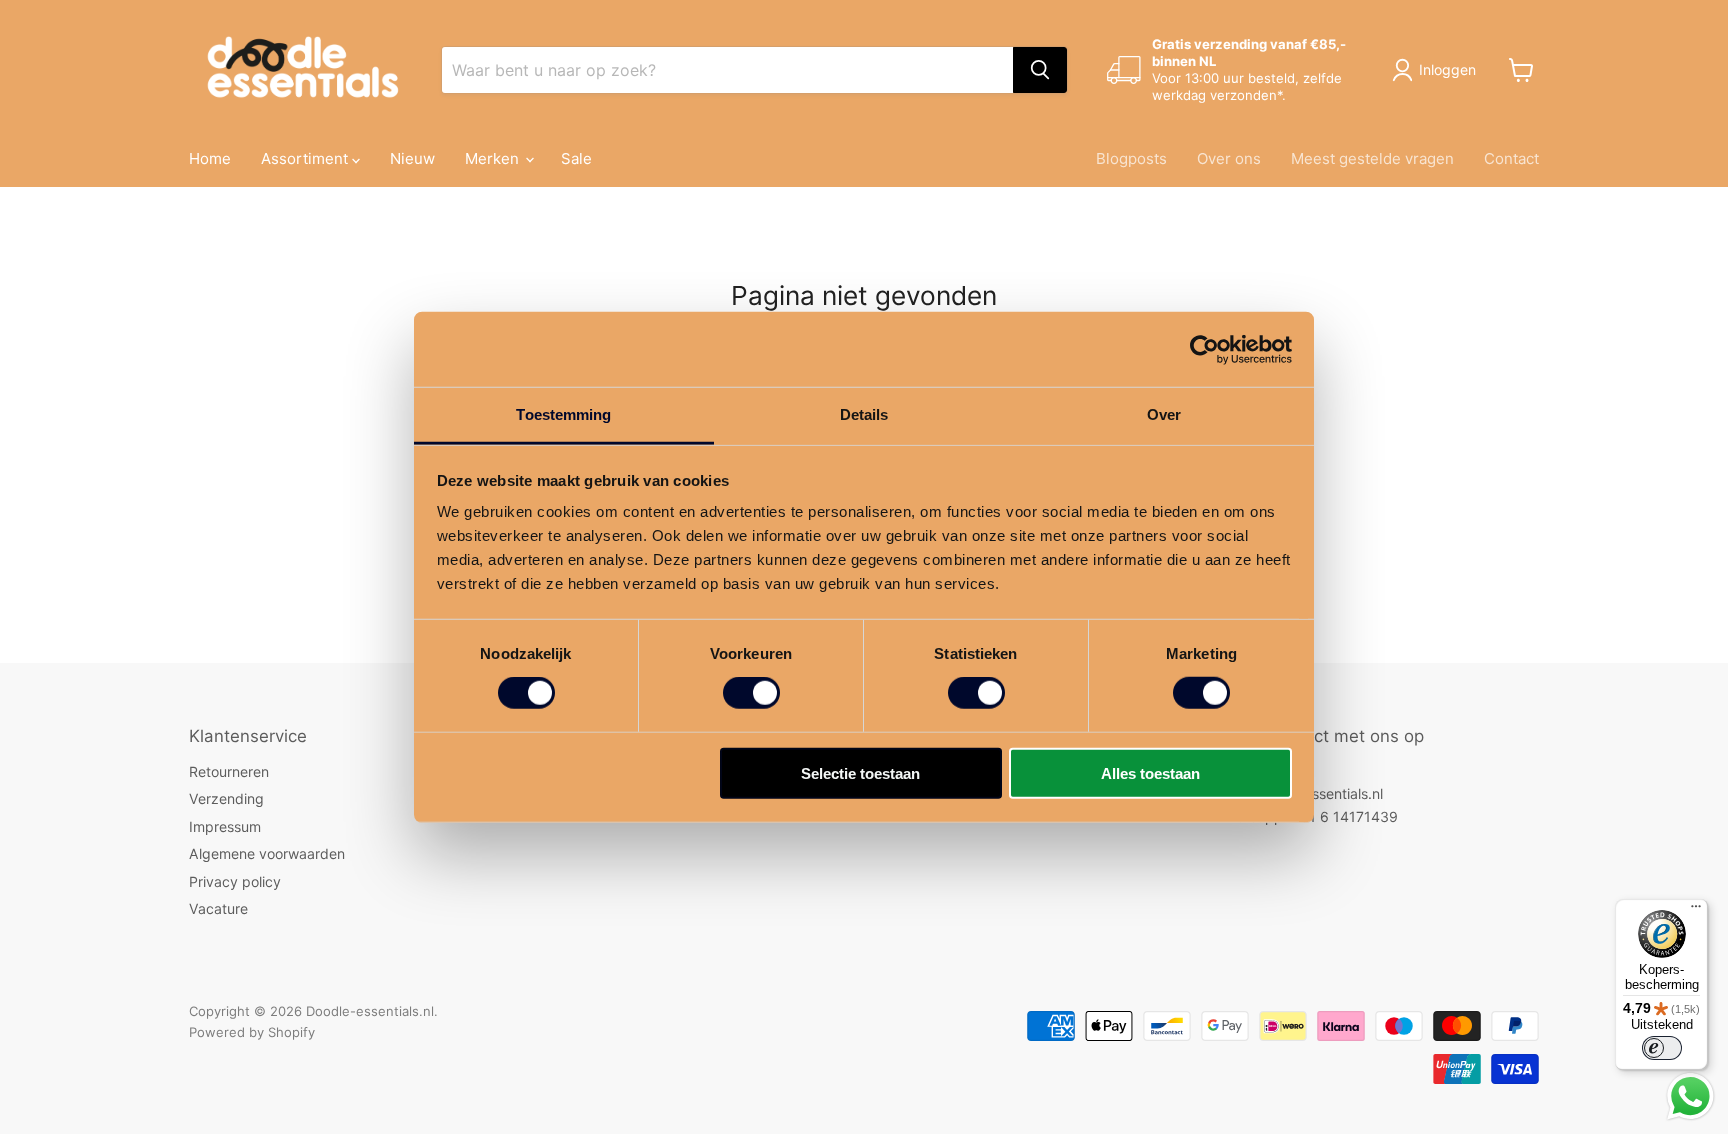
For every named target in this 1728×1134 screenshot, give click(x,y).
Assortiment (306, 158)
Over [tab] (1164, 414)
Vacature (218, 908)
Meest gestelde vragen (1372, 158)
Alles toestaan (1150, 773)
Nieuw (412, 158)
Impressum (225, 826)
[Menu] (1696, 911)
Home (210, 158)
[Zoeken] (1040, 70)
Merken (494, 158)
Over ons (1229, 158)
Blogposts (1131, 158)
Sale (576, 158)
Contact (1511, 158)
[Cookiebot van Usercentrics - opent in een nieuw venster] (1204, 349)
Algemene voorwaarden (267, 853)
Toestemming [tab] (563, 414)
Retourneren (229, 771)
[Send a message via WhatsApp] (1690, 1096)
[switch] (751, 693)
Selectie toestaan (860, 773)
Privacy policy (235, 881)
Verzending (226, 798)
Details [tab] (864, 414)
